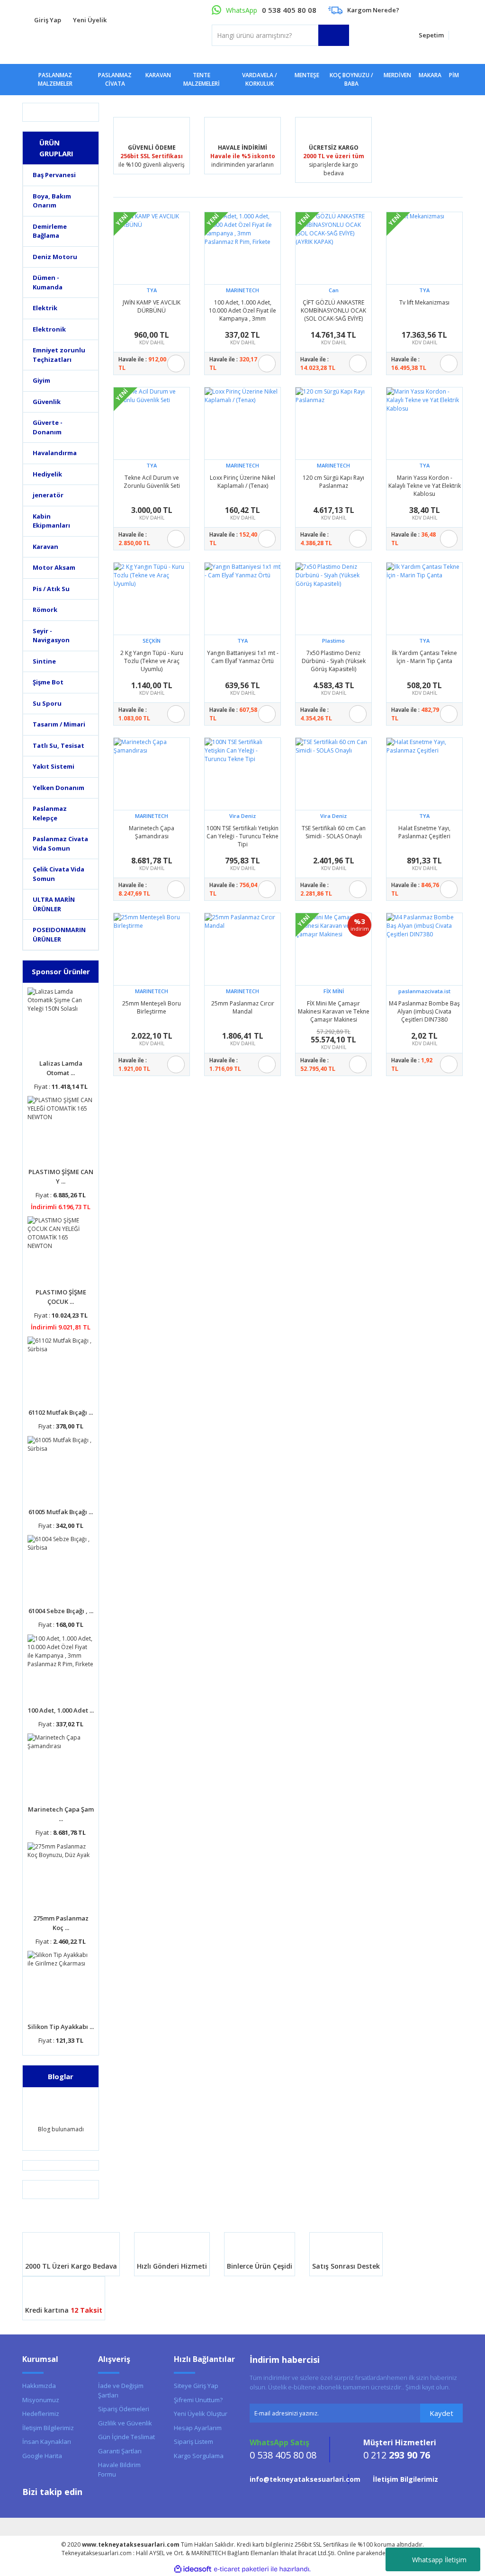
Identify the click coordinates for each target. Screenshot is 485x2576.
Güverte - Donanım (48, 427)
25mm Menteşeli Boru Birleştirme (152, 1007)
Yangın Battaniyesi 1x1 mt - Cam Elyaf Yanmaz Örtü (243, 657)
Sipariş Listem (193, 2441)
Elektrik (45, 308)
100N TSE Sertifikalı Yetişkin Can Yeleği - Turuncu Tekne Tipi (242, 836)
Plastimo (333, 641)
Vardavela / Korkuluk (260, 79)
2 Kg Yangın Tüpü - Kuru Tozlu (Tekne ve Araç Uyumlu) (152, 661)
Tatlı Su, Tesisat (58, 745)
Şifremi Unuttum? (198, 2400)
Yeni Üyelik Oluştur (201, 2414)
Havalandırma (55, 453)
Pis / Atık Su (51, 589)
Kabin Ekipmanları (51, 521)
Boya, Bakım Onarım (52, 201)
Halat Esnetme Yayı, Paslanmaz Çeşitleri (424, 832)
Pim (454, 75)
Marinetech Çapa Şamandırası (152, 832)
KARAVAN (158, 75)
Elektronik (49, 329)
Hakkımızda (39, 2386)
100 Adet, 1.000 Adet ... (61, 1710)
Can (334, 290)
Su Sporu (47, 703)
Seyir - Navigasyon (51, 636)
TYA (152, 290)
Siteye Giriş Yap (196, 2386)
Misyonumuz (41, 2400)
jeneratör (48, 495)
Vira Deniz (242, 816)
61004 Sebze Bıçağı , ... (61, 1611)
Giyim (41, 380)
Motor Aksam (54, 567)
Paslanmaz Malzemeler (55, 79)
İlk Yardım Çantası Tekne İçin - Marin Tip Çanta (424, 657)
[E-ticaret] (241, 2569)
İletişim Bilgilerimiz (48, 2428)
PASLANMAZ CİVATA (115, 79)
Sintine (44, 661)
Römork (45, 610)
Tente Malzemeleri (202, 79)
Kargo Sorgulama (199, 2456)
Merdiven (397, 75)
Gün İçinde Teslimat (126, 2437)
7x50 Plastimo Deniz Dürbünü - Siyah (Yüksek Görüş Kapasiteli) (334, 661)
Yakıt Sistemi (54, 766)
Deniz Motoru (55, 257)
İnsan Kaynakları (47, 2441)
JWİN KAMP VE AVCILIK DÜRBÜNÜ (152, 306)
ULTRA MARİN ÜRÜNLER (54, 904)
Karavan (45, 547)
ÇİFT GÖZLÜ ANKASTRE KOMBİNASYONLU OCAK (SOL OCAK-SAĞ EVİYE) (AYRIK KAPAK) (333, 310)
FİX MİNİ (334, 991)
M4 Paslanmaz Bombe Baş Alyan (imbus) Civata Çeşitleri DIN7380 (424, 1011)
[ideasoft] (193, 2569)
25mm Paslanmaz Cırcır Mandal (243, 1007)
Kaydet (441, 2413)
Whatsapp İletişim (439, 2560)
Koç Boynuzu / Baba (351, 79)
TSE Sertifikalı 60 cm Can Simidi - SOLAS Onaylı (334, 832)
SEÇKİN (152, 641)
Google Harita (42, 2456)
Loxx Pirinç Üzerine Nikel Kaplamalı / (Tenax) (242, 482)
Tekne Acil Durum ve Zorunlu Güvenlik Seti (152, 482)
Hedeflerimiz (41, 2414)
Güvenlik (47, 402)
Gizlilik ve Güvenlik (125, 2423)
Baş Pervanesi (54, 175)
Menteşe (307, 75)
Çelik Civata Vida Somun (58, 874)
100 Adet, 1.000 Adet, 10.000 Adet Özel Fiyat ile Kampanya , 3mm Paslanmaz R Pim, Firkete (242, 310)
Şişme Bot (48, 682)
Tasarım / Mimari (59, 724)
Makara (430, 75)
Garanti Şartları (120, 2451)
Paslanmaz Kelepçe (50, 813)
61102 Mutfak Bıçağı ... (61, 1412)
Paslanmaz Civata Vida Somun (60, 844)
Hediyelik (47, 474)
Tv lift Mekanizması (424, 302)
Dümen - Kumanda (48, 282)
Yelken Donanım (58, 788)
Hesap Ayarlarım (198, 2428)
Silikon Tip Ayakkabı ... (61, 2027)
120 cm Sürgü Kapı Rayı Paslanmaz (333, 482)
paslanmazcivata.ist (424, 991)
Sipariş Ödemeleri (124, 2409)
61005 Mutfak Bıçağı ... (61, 1512)
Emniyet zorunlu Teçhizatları (59, 355)
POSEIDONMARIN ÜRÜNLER (59, 934)
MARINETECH (242, 290)
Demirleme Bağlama (50, 231)
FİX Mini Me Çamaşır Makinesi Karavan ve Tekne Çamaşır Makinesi (334, 1011)
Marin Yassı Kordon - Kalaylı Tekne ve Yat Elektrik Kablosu (425, 485)
